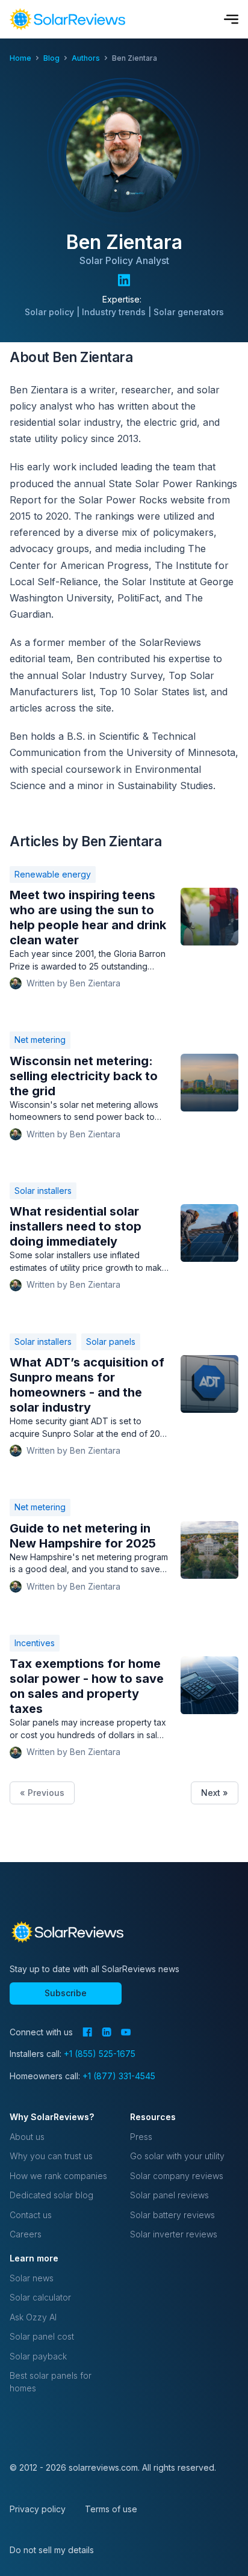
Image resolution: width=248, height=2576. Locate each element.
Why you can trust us (51, 2156)
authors (86, 58)
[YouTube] (126, 2032)
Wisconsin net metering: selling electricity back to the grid (84, 1076)
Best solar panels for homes (51, 2381)
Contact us (31, 2215)
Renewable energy (53, 874)
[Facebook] (87, 2032)
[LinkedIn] (107, 2032)
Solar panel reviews (169, 2195)
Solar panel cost (42, 2336)
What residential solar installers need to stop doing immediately (76, 1226)
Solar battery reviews (172, 2215)
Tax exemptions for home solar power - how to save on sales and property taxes (87, 1686)
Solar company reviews (177, 2176)
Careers (26, 2234)
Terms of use (111, 2509)
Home (20, 58)
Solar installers (43, 1191)
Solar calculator (40, 2297)
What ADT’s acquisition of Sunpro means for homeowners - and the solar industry (87, 1385)
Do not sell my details (52, 2550)
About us (27, 2137)
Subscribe (66, 1993)
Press (141, 2137)
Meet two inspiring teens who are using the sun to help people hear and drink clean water (88, 918)
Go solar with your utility (177, 2156)
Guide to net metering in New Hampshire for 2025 (83, 1536)
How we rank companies (58, 2176)
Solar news (32, 2278)
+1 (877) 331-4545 (119, 2076)
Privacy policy (38, 2509)
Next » (215, 1793)
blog (51, 58)
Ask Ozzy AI (33, 2317)
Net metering (40, 1040)
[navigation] (67, 19)
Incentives (35, 1643)
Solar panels (111, 1342)
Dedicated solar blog (51, 2195)
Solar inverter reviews (174, 2234)
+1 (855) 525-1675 (100, 2054)
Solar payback (38, 2356)
